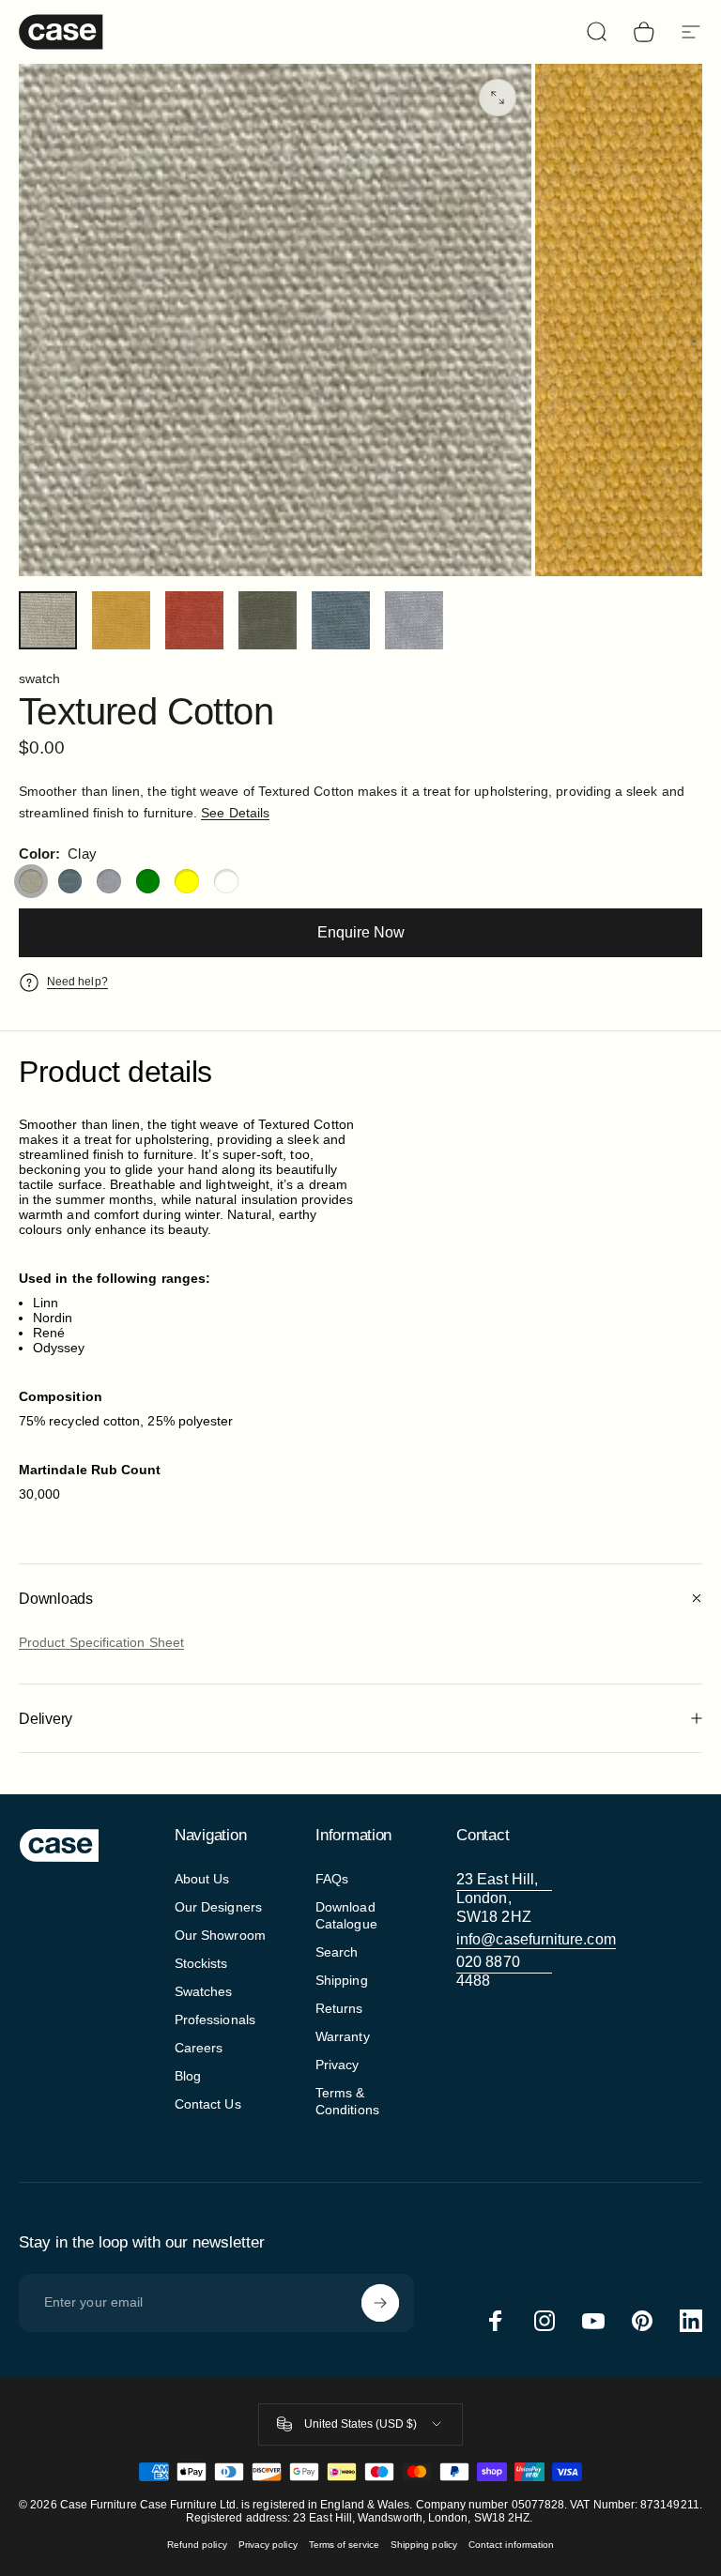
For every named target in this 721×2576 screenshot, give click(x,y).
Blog (188, 2076)
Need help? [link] (77, 982)
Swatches (204, 1991)
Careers (199, 2048)
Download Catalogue (346, 1915)
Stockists (201, 1963)
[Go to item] (48, 620)
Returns (339, 2008)
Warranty (343, 2036)
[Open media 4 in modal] (498, 98)
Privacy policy (268, 2545)
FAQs (332, 1879)
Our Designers (218, 1907)
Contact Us (208, 2104)
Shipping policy (424, 2545)
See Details (235, 813)
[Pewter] (109, 881)
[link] (504, 1898)
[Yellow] (187, 881)
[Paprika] (226, 881)
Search (337, 1952)
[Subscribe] (380, 2303)
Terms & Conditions (347, 2101)
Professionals (215, 2020)
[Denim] (70, 881)
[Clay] (31, 881)
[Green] (148, 881)
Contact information (511, 2545)
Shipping (342, 1980)
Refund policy (197, 2545)
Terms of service (344, 2545)
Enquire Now (361, 932)
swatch (39, 678)
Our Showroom (220, 1935)
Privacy (337, 2065)
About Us (202, 1879)
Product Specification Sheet (101, 1642)
